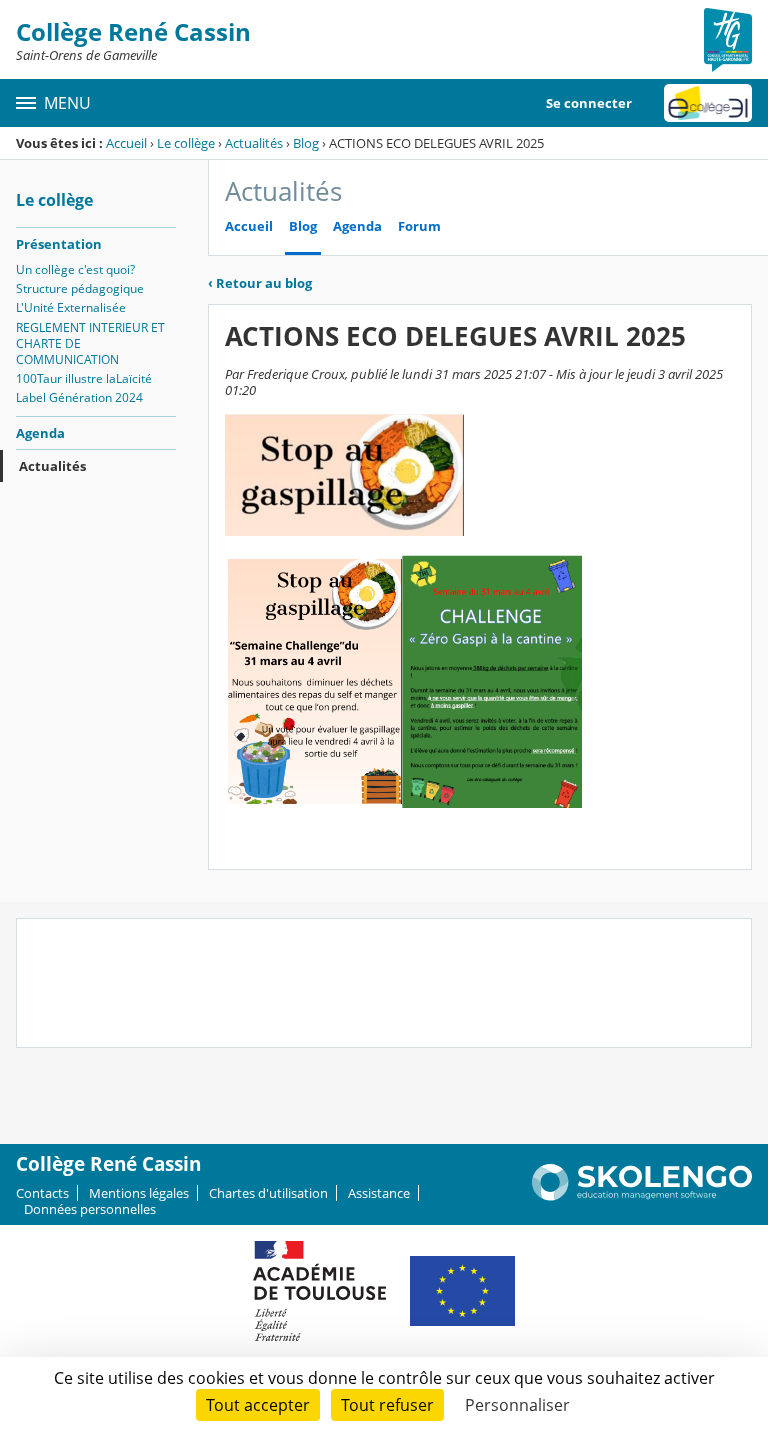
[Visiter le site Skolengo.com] (642, 1196)
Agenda (40, 433)
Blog (306, 143)
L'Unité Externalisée (71, 307)
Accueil (126, 143)
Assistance (379, 1193)
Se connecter (589, 103)
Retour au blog (260, 283)
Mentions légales (139, 1193)
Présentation (59, 244)
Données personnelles (90, 1209)
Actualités (254, 143)
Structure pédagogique (80, 288)
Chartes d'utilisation (268, 1193)
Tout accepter (258, 1405)
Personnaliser (517, 1405)
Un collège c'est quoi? (75, 269)
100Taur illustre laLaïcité (84, 378)
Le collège (186, 143)
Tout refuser (387, 1405)
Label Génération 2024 (79, 397)
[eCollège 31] (708, 103)
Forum (419, 226)
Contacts (42, 1193)
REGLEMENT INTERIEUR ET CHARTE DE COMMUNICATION (90, 343)
